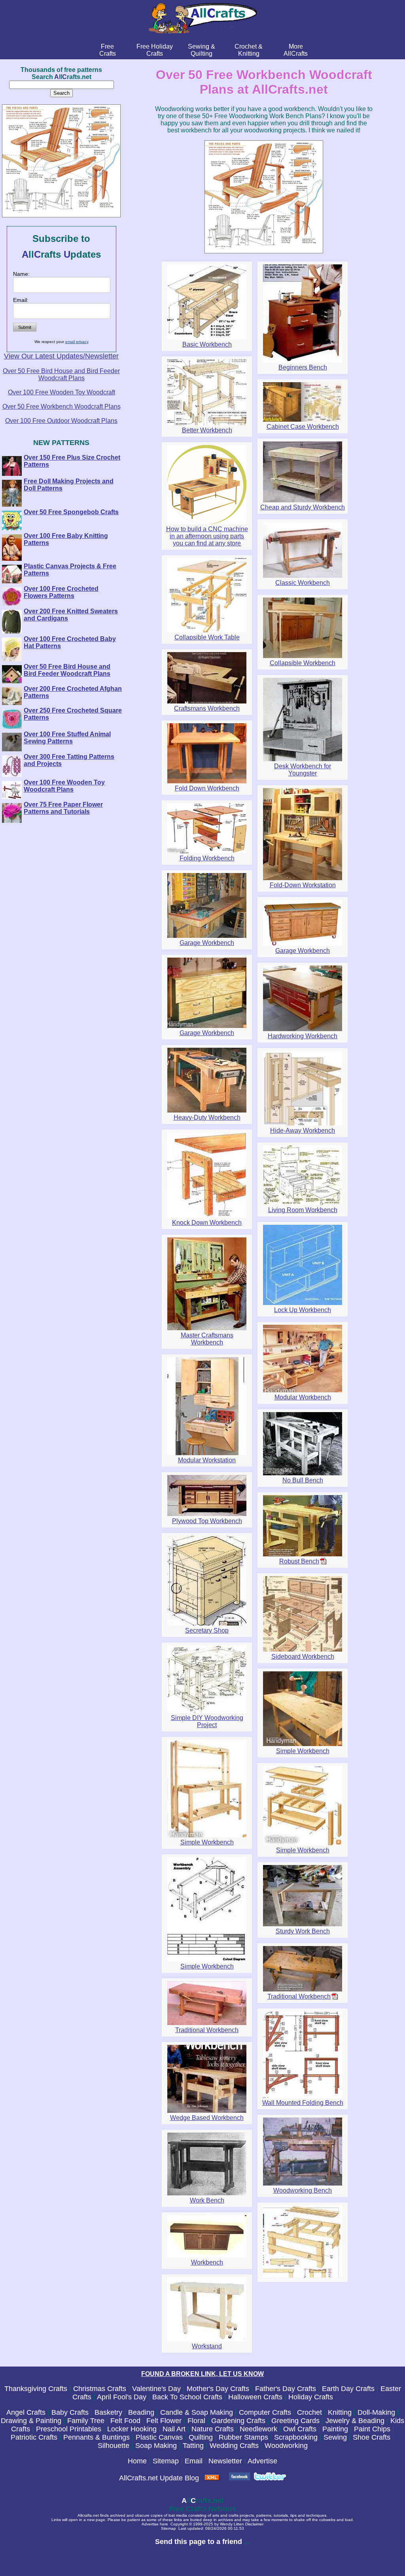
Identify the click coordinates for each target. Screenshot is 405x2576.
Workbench (207, 2262)
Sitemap (166, 2461)
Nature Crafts (213, 2429)
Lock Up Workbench (303, 1310)
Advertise (262, 2461)
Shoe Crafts (372, 2437)
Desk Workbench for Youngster (303, 770)
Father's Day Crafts (286, 2389)
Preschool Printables (69, 2429)
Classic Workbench (303, 583)
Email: (21, 300)
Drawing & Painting (31, 2421)
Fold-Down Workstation (303, 885)
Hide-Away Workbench (303, 1131)
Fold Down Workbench (207, 788)
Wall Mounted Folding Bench (303, 2103)
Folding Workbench (207, 858)
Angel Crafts (26, 2412)
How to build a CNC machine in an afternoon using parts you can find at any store (207, 536)
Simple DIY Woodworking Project (207, 1721)
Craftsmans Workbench (207, 708)
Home (137, 2461)
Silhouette (114, 2446)
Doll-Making (376, 2412)
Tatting (193, 2446)
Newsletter (225, 2461)
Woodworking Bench (303, 2190)
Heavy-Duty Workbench (207, 1117)
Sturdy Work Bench (303, 1931)
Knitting (340, 2412)
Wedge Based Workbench (207, 2118)
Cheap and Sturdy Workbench (303, 507)
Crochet (309, 2412)
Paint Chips (372, 2429)
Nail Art (174, 2429)
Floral (196, 2421)
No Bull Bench (303, 1480)
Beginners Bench (303, 367)
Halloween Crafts (255, 2397)
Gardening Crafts (238, 2421)
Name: (21, 274)
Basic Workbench (207, 344)
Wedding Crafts (234, 2446)
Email (194, 2461)
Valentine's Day (156, 2389)
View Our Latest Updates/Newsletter (61, 356)
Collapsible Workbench (303, 663)
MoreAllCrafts (296, 50)
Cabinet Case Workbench (303, 427)
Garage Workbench (207, 943)
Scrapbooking (296, 2437)
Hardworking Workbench (303, 1036)
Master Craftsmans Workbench (207, 1339)
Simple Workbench (303, 1751)
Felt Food (125, 2421)
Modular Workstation (207, 1460)
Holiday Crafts (311, 2397)
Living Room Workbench (303, 1210)
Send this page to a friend (199, 2542)
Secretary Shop (207, 1630)
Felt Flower (164, 2421)
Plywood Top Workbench (207, 1521)
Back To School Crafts (187, 2397)
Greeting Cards (295, 2421)
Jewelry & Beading (355, 2421)
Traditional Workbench (299, 1996)
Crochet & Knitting (249, 50)
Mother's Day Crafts (218, 2389)
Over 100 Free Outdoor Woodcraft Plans (61, 421)
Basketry (108, 2412)
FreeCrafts (108, 50)
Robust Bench (299, 1561)
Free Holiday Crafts (155, 50)
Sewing (335, 2437)
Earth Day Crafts (348, 2389)
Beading (141, 2412)
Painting (335, 2429)
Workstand (207, 2346)
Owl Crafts (300, 2429)
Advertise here (155, 2524)
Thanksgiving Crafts (36, 2389)
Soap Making (156, 2446)
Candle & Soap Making (197, 2412)
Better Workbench (207, 430)
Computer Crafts (265, 2412)
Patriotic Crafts (34, 2437)
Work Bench (207, 2200)
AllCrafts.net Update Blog (159, 2478)
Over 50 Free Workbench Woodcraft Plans (62, 406)
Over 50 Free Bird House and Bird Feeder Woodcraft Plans (61, 374)
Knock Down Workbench (207, 1223)
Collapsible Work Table (207, 637)
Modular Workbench (303, 1397)
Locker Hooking (132, 2429)
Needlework (258, 2429)
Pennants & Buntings (97, 2437)
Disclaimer (254, 2524)
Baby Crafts (70, 2412)
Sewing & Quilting (202, 50)
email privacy (77, 342)
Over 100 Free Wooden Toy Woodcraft (62, 392)
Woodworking (286, 2446)
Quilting (201, 2437)
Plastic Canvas (159, 2437)
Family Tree (86, 2421)
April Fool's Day (122, 2397)
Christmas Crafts (100, 2389)
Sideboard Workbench (303, 1657)
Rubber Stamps (243, 2437)
